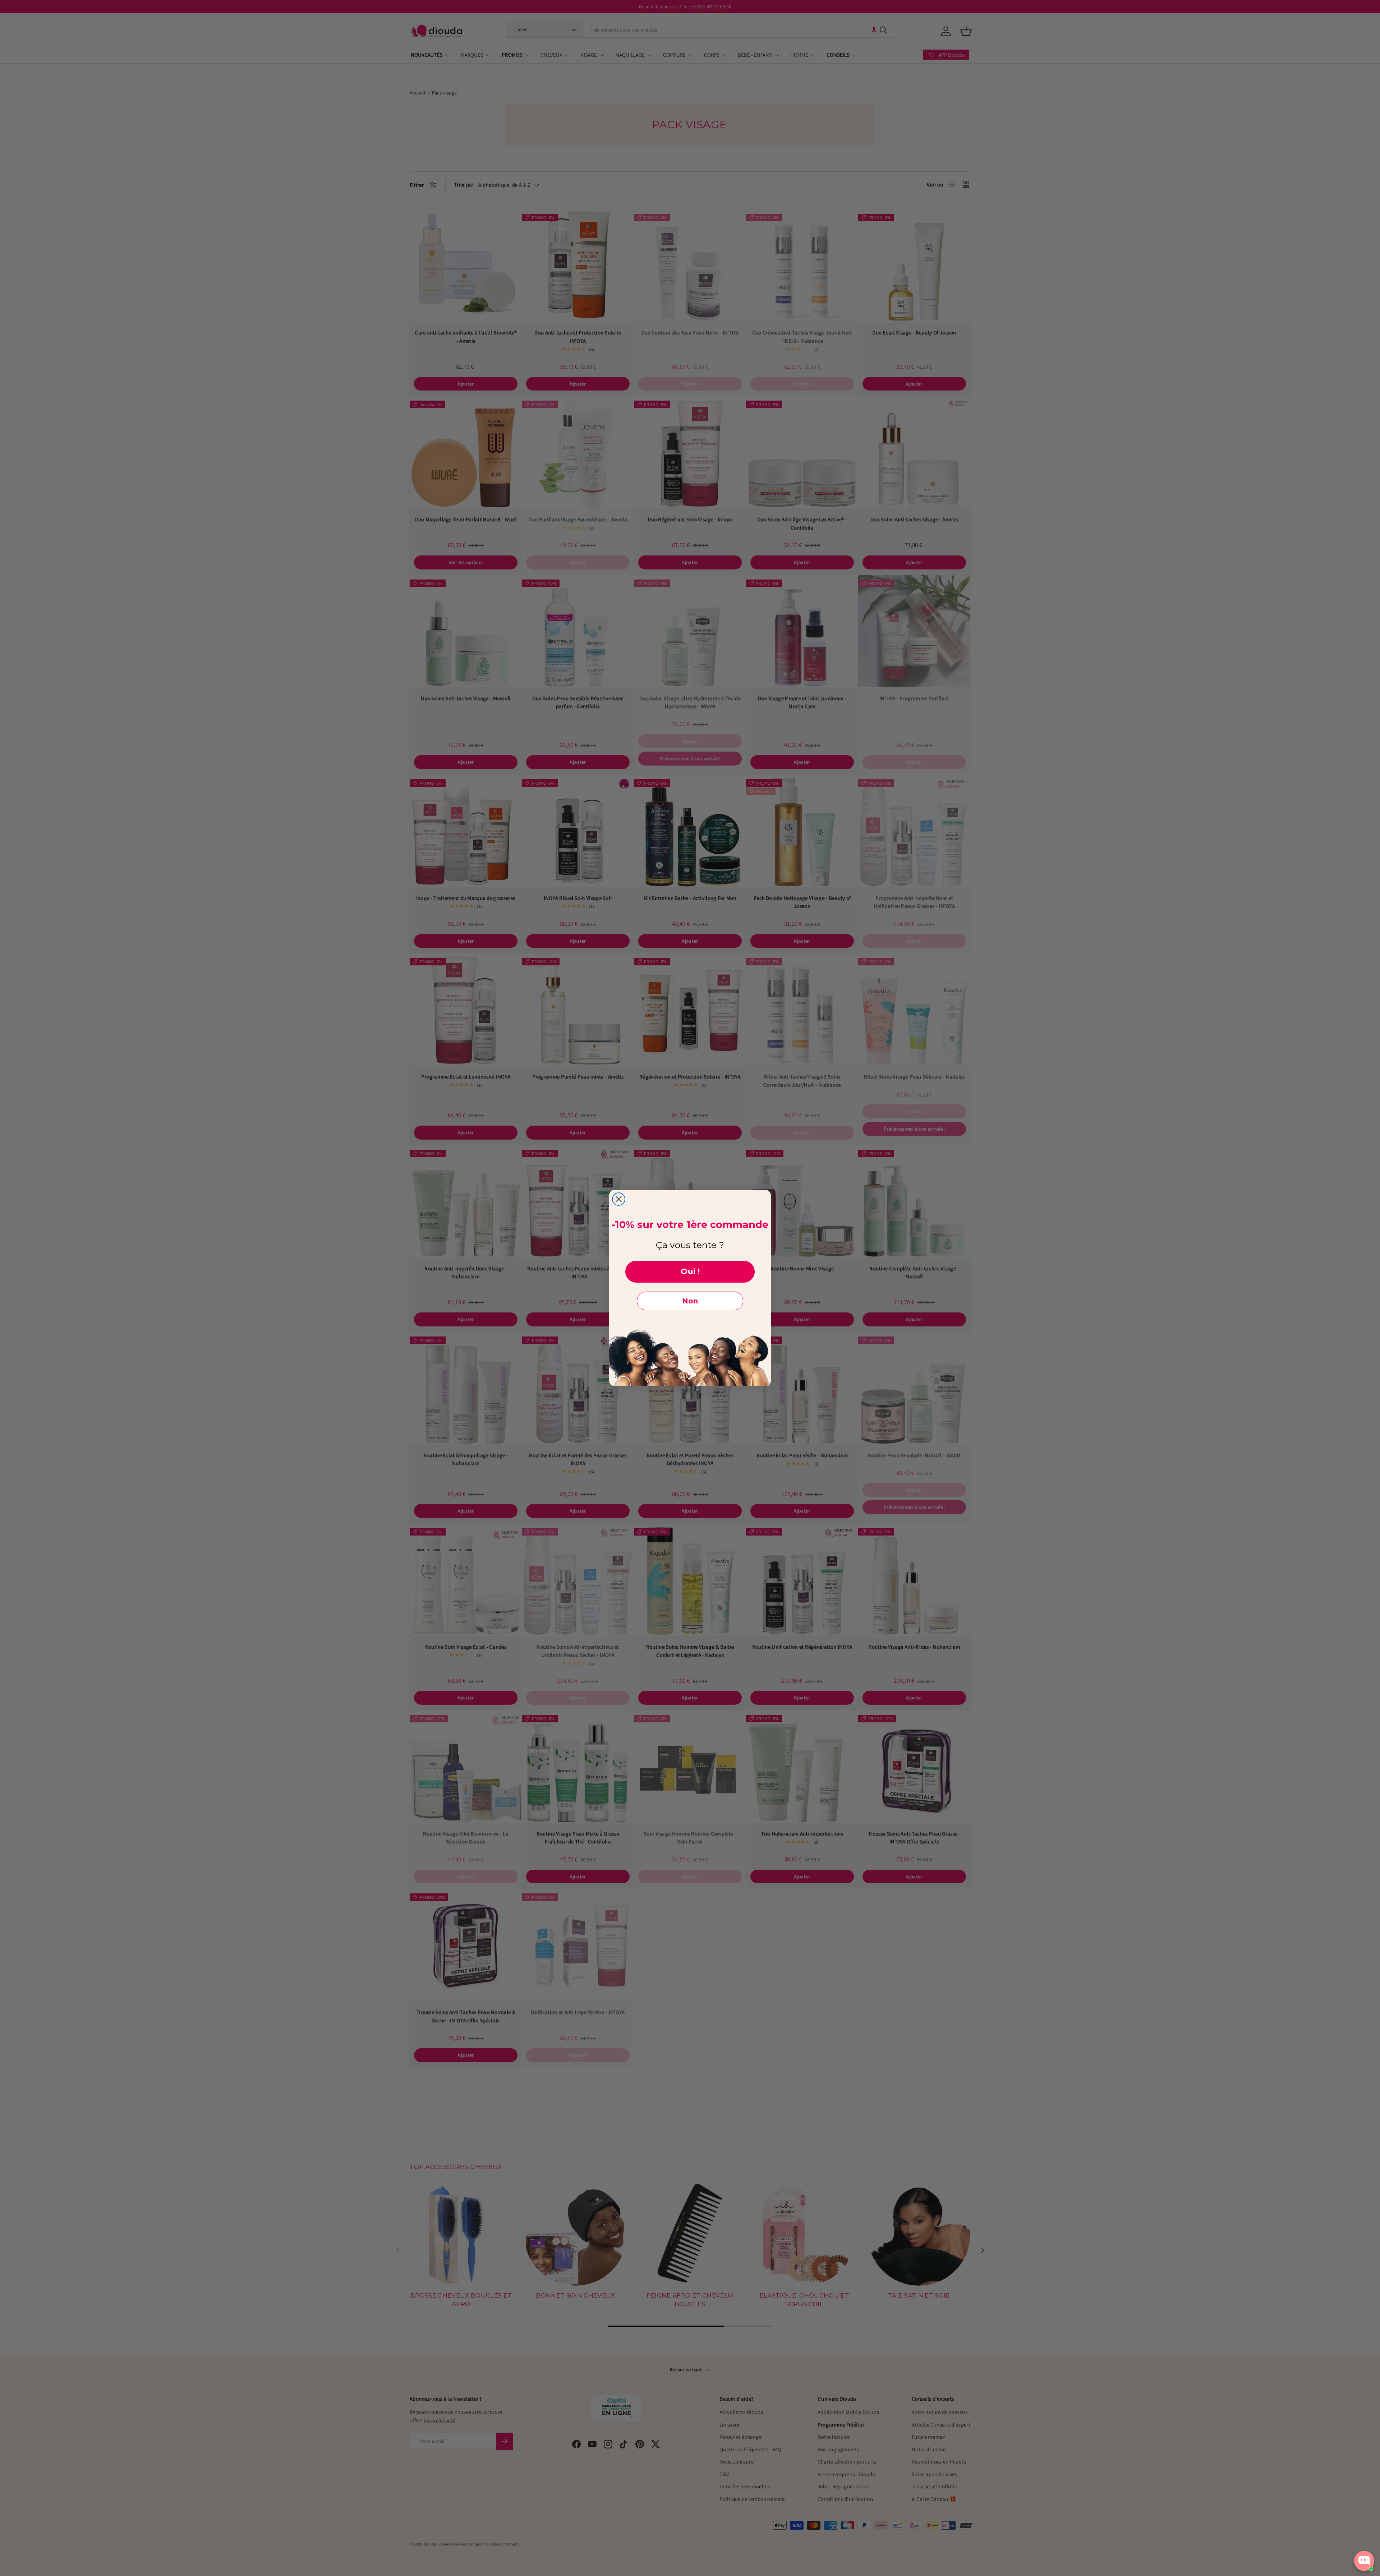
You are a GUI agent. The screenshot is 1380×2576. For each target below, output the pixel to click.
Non (690, 1301)
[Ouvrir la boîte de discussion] (1364, 2561)
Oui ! (690, 1271)
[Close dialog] (619, 1199)
